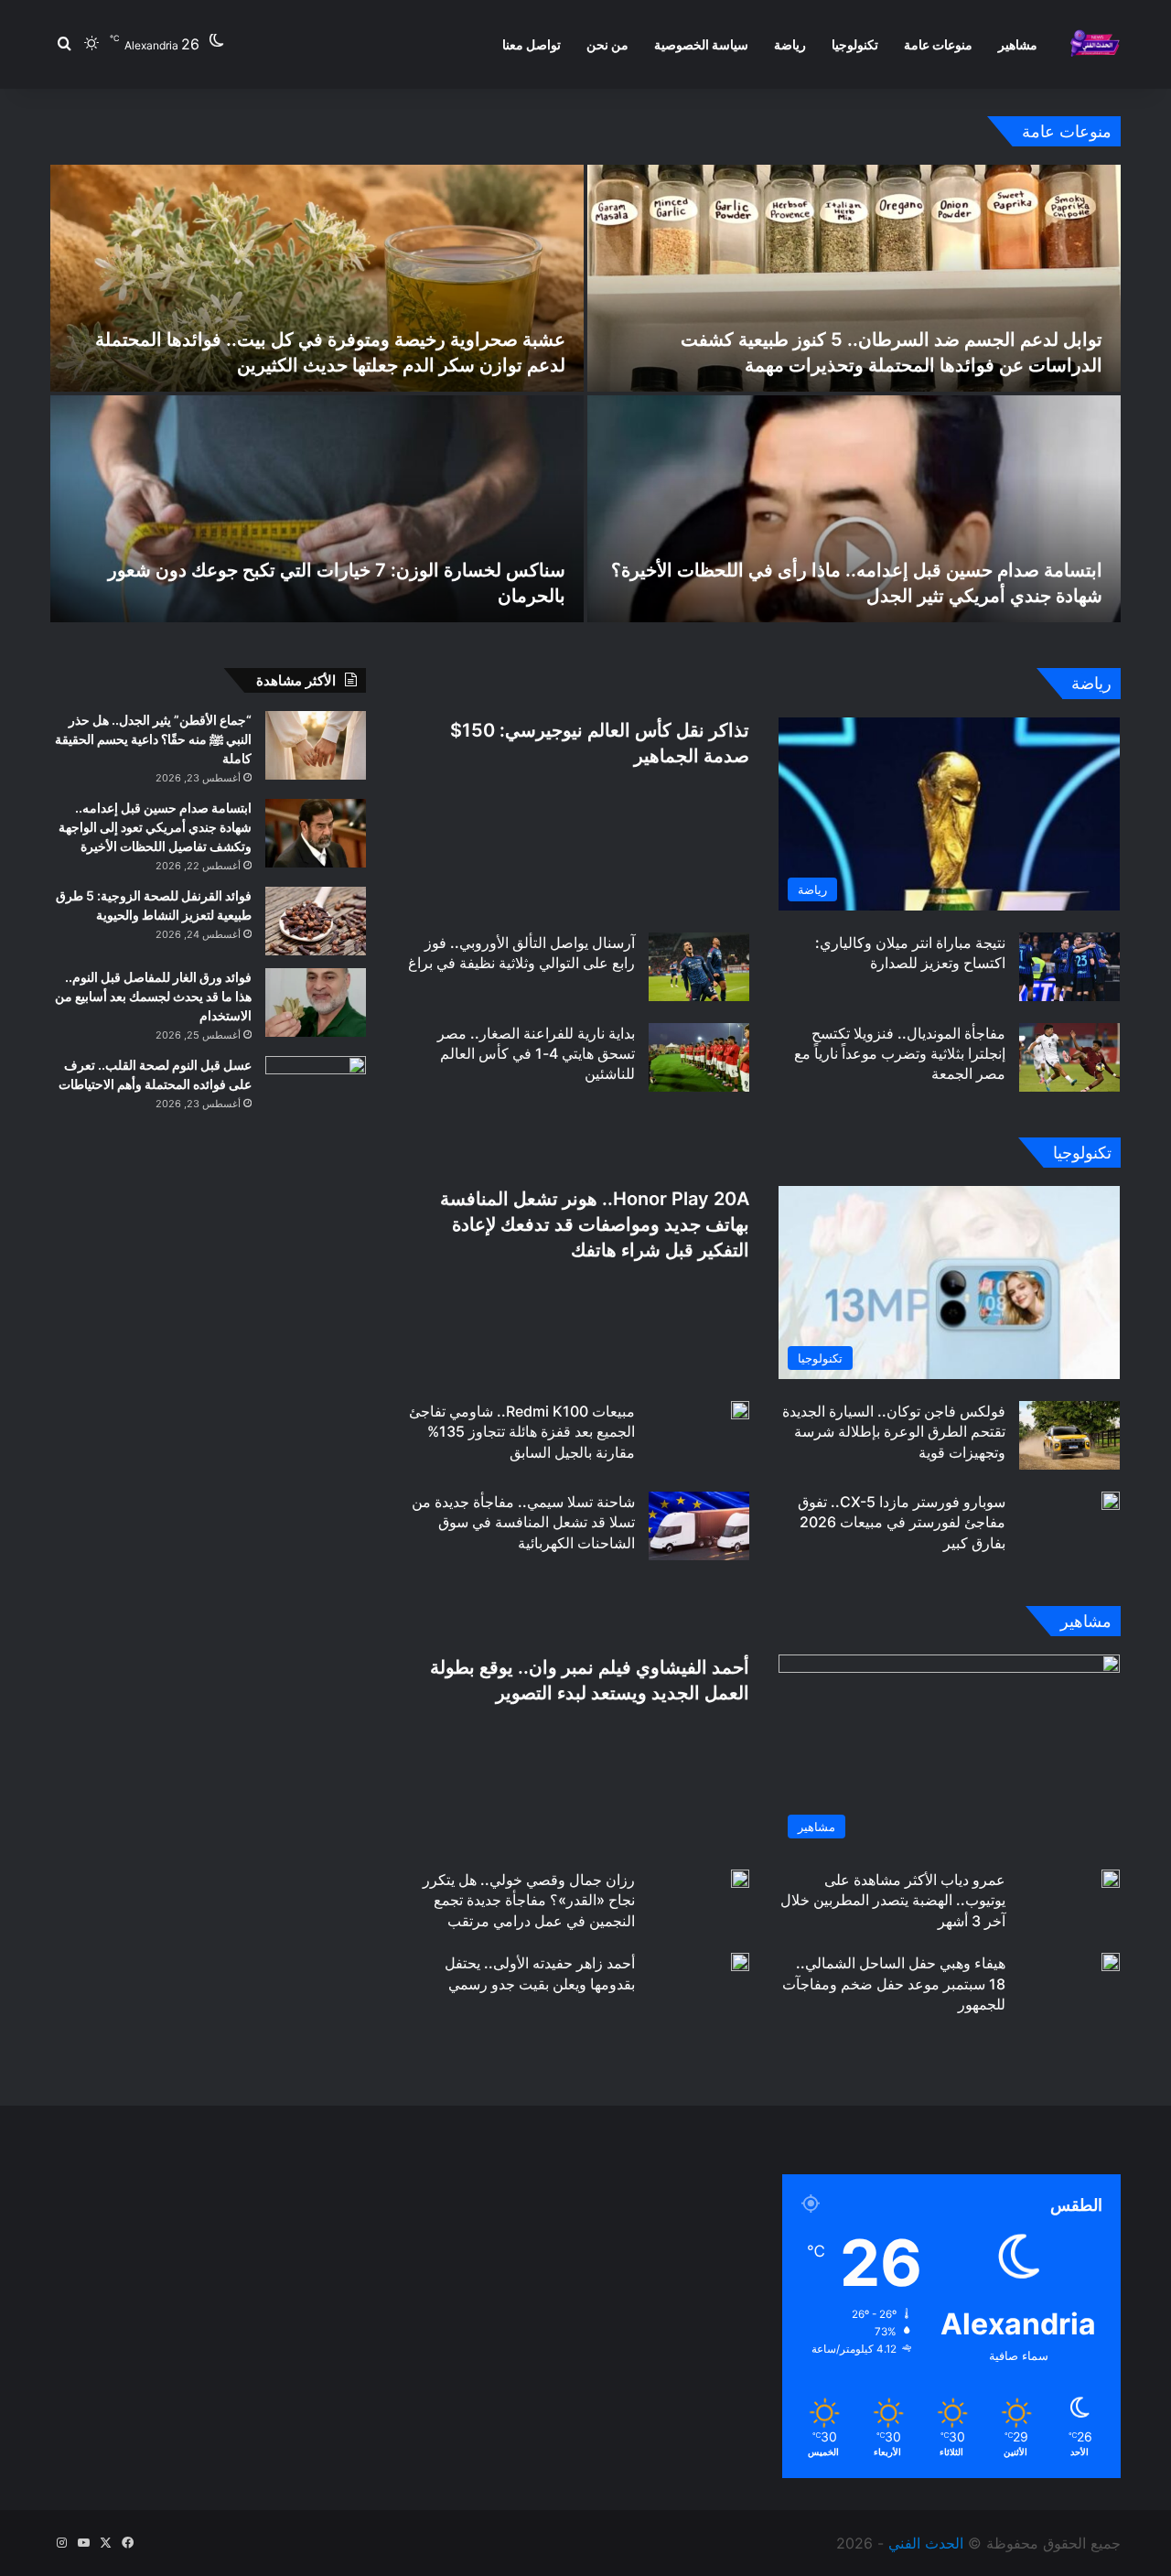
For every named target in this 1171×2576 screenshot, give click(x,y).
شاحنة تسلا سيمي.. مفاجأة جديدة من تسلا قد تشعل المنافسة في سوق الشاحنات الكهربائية (523, 1522)
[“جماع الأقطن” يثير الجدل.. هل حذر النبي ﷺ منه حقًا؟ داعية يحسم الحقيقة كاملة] (316, 745)
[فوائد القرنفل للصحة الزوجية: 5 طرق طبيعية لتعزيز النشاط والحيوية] (316, 921)
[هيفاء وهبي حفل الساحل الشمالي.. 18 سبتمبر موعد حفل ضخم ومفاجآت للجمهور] (1111, 1962)
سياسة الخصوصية (701, 44)
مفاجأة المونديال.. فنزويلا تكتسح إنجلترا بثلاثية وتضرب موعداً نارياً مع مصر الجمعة (900, 1054)
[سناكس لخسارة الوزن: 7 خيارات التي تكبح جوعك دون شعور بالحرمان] (317, 509)
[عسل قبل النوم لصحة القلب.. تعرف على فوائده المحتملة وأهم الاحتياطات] (316, 1090)
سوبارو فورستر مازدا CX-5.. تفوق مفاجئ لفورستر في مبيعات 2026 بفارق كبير (902, 1522)
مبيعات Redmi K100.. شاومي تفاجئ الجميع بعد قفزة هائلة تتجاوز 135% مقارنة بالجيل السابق (522, 1432)
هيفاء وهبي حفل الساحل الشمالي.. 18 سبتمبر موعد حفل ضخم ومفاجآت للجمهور (894, 1983)
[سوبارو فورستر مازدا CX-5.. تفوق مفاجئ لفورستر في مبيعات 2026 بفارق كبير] (1111, 1501)
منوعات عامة (938, 44)
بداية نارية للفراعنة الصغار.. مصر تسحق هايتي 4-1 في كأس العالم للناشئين (536, 1054)
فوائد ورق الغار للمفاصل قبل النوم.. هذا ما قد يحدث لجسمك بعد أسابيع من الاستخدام (153, 996)
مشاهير (1018, 44)
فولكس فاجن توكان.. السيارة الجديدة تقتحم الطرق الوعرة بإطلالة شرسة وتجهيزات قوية (894, 1432)
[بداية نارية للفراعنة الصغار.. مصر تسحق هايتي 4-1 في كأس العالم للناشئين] (699, 1057)
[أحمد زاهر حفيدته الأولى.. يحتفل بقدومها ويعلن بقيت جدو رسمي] (740, 1962)
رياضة (790, 44)
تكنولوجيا (855, 44)
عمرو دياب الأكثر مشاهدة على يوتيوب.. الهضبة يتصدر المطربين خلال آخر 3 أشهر (893, 1900)
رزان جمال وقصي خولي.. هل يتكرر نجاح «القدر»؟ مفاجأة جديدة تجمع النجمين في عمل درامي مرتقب (529, 1900)
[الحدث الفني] (1095, 44)
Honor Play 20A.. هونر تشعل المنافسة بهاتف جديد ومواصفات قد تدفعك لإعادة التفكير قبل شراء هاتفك (595, 1224)
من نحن (607, 44)
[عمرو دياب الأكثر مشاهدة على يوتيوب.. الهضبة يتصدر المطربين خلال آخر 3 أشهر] (1111, 1879)
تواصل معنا (532, 44)
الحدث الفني (926, 2543)
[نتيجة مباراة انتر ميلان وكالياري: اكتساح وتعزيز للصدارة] (1069, 967)
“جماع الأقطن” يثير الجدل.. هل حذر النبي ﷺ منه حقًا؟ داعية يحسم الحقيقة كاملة (153, 739)
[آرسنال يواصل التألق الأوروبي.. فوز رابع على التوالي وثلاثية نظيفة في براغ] (699, 967)
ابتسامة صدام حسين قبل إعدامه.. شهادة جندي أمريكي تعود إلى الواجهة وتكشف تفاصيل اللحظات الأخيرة (155, 827)
